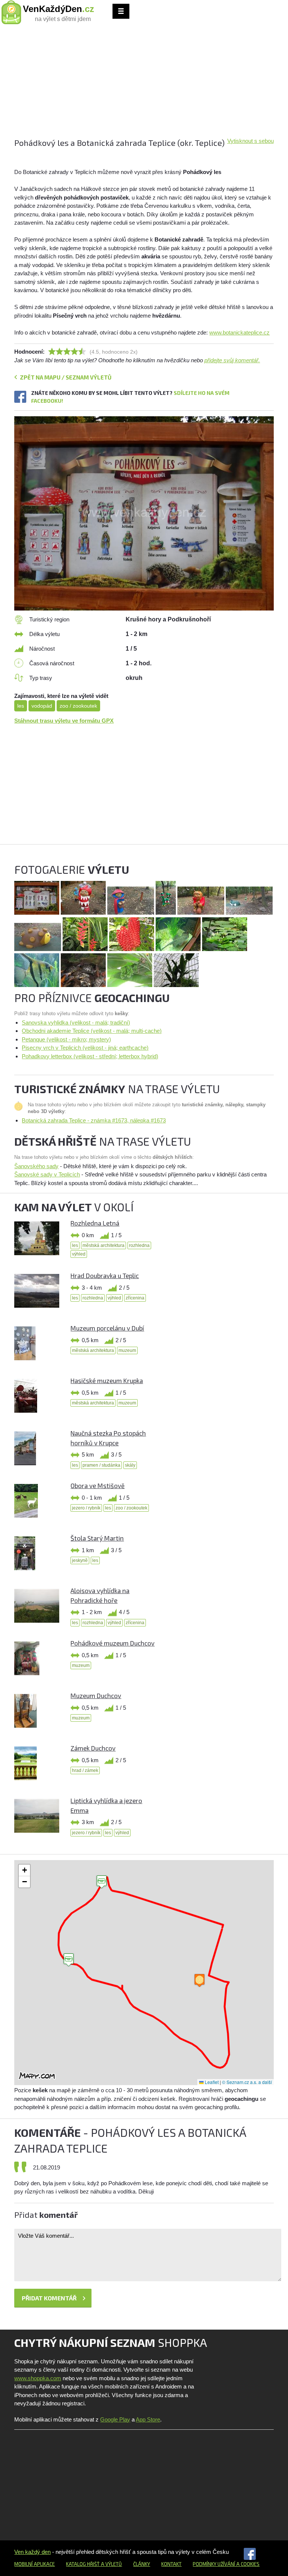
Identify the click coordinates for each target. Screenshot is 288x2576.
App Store (148, 2419)
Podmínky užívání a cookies (226, 2564)
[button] (69, 1960)
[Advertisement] (144, 84)
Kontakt (171, 2564)
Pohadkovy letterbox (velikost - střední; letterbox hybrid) (90, 1056)
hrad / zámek (85, 1770)
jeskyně (80, 1560)
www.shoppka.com (38, 2378)
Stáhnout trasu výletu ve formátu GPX (64, 721)
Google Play (115, 2419)
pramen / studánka (101, 1465)
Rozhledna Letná (95, 1223)
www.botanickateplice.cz (239, 332)
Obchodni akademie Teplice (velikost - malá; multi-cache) (92, 1031)
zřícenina (135, 1298)
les (21, 706)
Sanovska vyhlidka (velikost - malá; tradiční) (76, 1022)
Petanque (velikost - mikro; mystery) (66, 1039)
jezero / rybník (86, 1508)
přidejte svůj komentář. (232, 360)
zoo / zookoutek (78, 706)
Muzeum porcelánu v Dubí (107, 1328)
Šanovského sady (36, 1166)
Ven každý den (32, 2552)
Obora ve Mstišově (97, 1485)
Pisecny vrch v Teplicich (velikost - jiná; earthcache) (85, 1048)
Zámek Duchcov (93, 1748)
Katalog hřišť (83, 2564)
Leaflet (211, 2082)
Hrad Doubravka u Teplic (105, 1275)
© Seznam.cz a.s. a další (247, 2082)
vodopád (42, 706)
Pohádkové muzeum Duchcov (112, 1643)
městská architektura (103, 1245)
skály (130, 1465)
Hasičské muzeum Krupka (107, 1380)
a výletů (111, 2564)
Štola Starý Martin (97, 1538)
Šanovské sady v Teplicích (47, 1174)
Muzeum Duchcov (96, 1695)
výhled (79, 1254)
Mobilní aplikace (34, 2564)
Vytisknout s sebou (250, 141)
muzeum (127, 1350)
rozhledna (139, 1245)
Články (142, 2564)
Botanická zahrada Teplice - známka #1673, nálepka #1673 (94, 1120)
